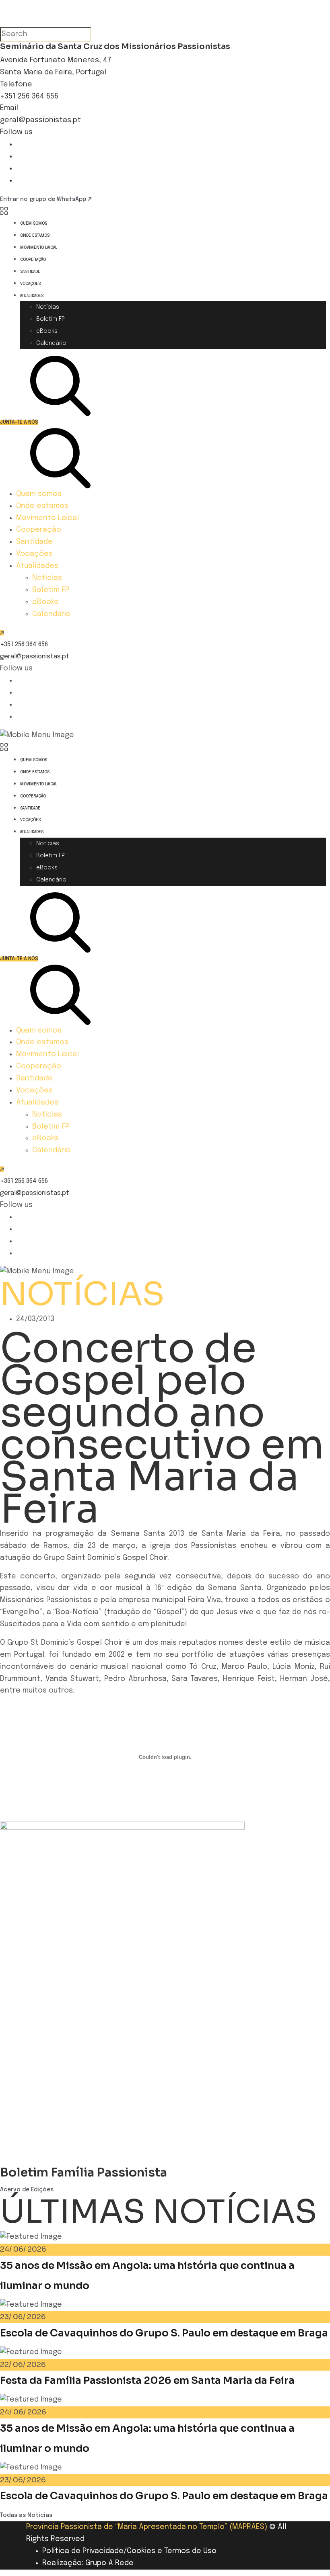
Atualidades (32, 296)
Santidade (30, 272)
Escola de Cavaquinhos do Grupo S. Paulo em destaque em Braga (164, 2333)
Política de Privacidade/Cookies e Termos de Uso (129, 2551)
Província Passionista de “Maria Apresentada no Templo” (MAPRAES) (147, 2527)
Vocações (30, 284)
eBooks (47, 331)
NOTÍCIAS (82, 1294)
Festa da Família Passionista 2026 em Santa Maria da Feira (147, 2380)
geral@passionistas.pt (40, 120)
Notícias (48, 307)
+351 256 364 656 (29, 96)
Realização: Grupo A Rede (88, 2563)
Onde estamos (35, 236)
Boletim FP (51, 319)
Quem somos (34, 223)
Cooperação (33, 260)
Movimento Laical (39, 248)
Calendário (51, 343)
